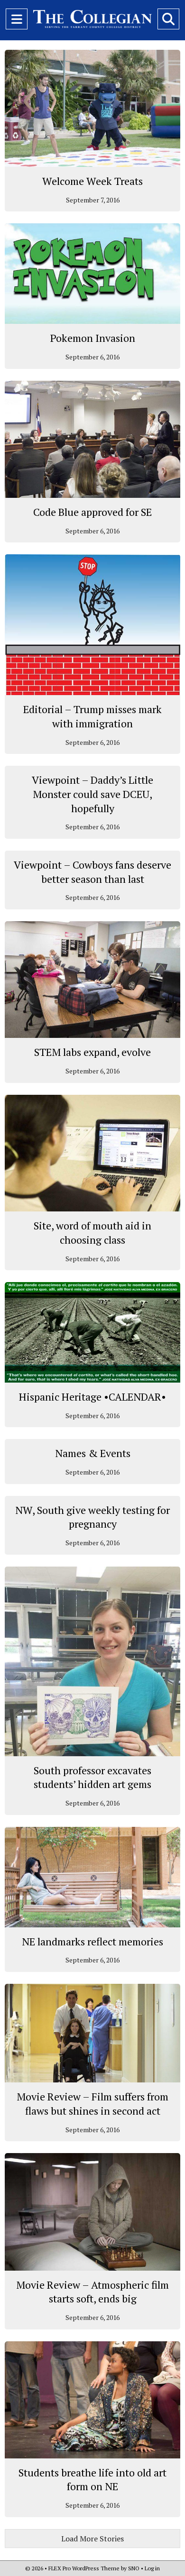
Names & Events (93, 1453)
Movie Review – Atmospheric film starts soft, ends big (92, 2292)
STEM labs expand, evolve (92, 1052)
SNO (134, 2568)
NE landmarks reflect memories (92, 1941)
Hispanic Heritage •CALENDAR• (92, 1397)
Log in (152, 2568)
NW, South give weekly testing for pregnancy (92, 1517)
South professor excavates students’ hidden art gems (92, 1777)
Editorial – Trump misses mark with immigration (92, 716)
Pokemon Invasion (93, 338)
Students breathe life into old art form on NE (92, 2480)
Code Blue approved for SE (92, 512)
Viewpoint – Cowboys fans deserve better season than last (92, 872)
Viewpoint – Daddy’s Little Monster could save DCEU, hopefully (92, 794)
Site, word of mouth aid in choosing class (92, 1233)
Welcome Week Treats (92, 181)
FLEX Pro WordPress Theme (84, 2568)
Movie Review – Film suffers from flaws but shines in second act (92, 2104)
